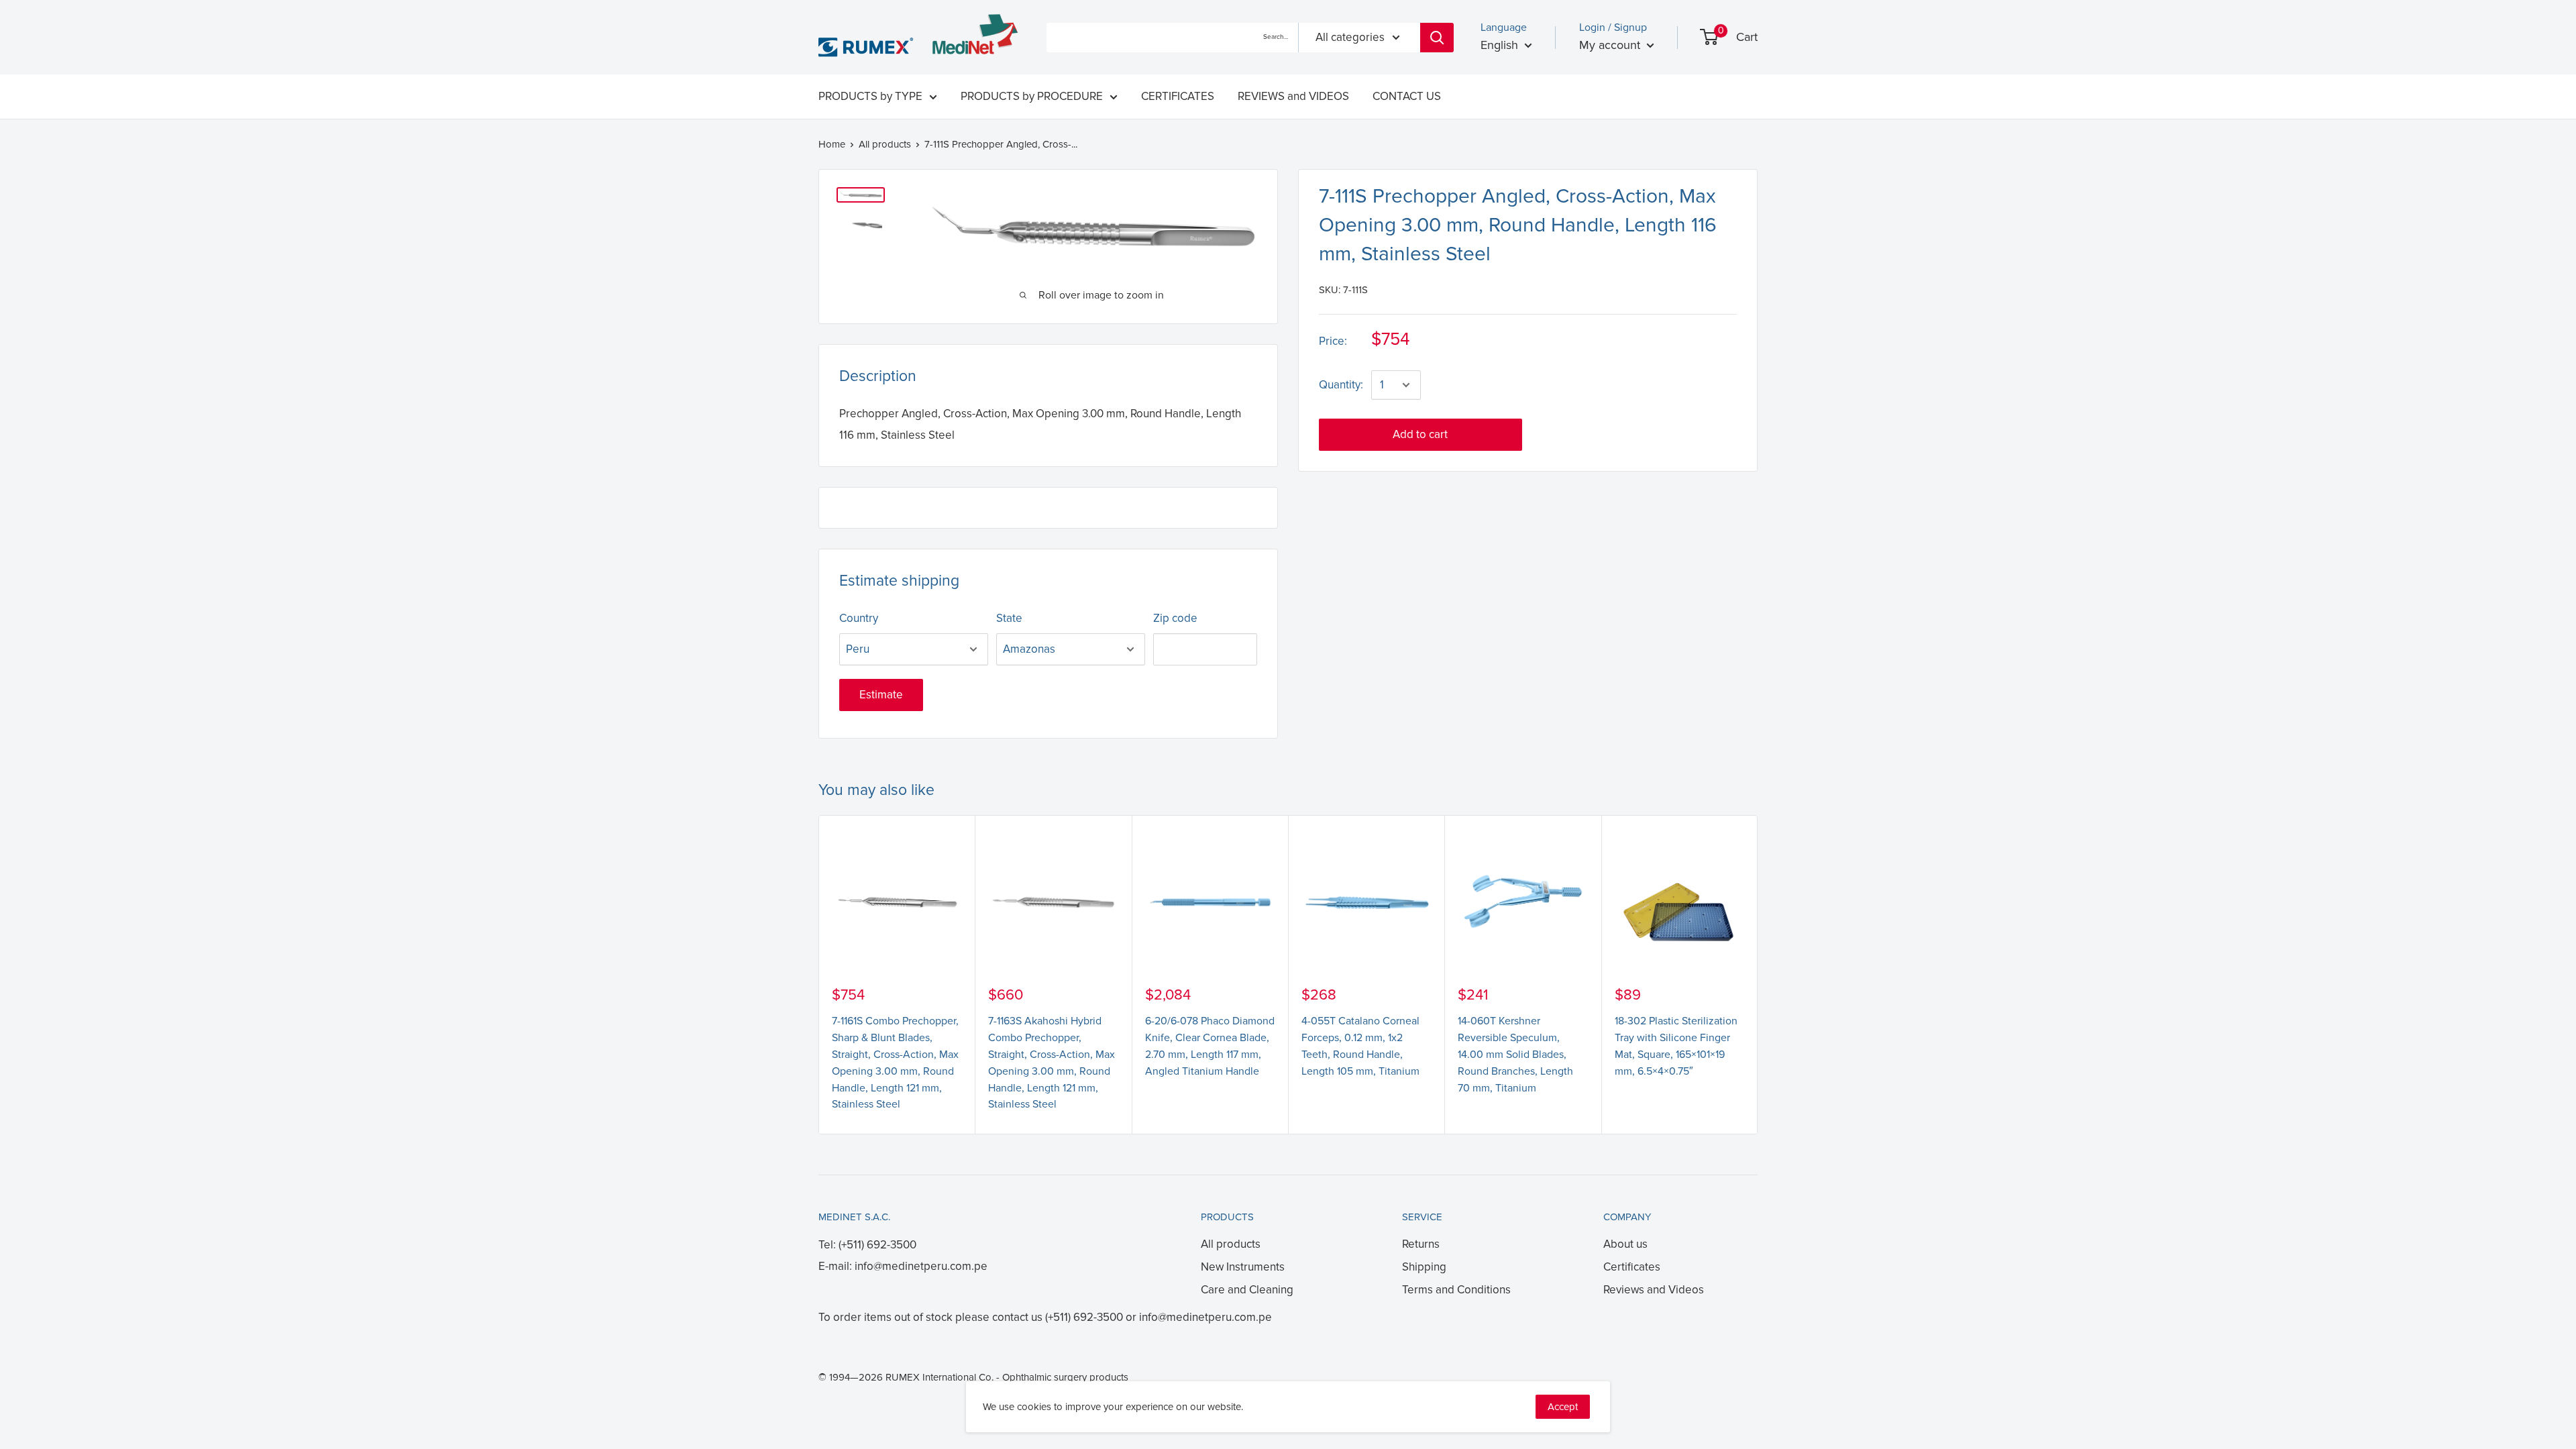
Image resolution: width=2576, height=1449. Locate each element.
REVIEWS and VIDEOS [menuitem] (1293, 96)
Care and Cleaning (1247, 1290)
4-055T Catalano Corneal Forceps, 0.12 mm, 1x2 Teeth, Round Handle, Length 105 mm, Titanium (1360, 1046)
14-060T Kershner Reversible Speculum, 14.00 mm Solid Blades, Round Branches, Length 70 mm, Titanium (1515, 1054)
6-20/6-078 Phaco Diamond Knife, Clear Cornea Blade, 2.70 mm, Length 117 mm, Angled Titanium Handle (1210, 1046)
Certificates (1632, 1267)
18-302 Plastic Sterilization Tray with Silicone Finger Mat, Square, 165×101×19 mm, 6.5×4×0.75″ (1676, 1046)
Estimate (881, 695)
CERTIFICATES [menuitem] (1178, 96)
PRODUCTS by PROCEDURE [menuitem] (1032, 96)
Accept (1563, 1407)
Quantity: (1341, 385)
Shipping (1424, 1267)
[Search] (1437, 38)
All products (885, 144)
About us (1625, 1244)
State (1009, 618)
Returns (1421, 1244)
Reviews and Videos (1654, 1290)
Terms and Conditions (1456, 1290)
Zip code (1175, 618)
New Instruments (1243, 1267)
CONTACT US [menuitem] (1407, 96)
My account (1611, 45)
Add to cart (1420, 434)
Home (832, 144)
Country (859, 618)
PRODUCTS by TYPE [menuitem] (870, 96)
